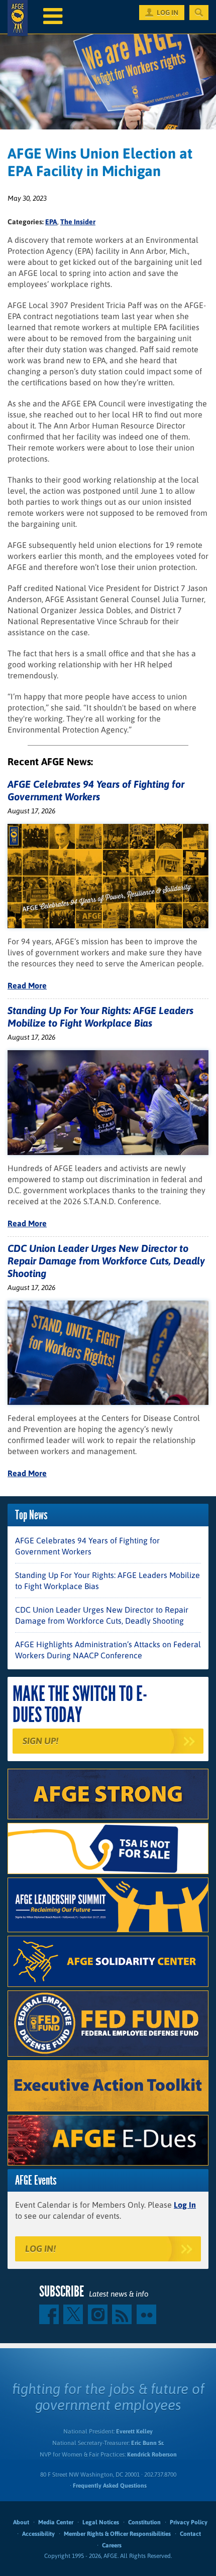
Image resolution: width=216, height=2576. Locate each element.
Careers (112, 2545)
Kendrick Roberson (152, 2455)
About (21, 2522)
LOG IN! (40, 2249)
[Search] (199, 13)
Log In (185, 2205)
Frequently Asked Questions (110, 2486)
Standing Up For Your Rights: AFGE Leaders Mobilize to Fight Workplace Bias (107, 1581)
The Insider (78, 222)
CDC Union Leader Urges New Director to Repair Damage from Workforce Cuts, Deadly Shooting (106, 1261)
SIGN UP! (40, 1741)
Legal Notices (101, 2522)
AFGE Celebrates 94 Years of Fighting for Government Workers (87, 1546)
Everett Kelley (134, 2431)
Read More (27, 985)
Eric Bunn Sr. (147, 2443)
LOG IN (168, 13)
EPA (51, 222)
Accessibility (38, 2534)
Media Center (56, 2522)
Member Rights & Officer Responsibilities (117, 2534)
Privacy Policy (189, 2522)
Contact (190, 2534)
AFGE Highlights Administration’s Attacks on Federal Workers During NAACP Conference (108, 1650)
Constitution (144, 2522)
